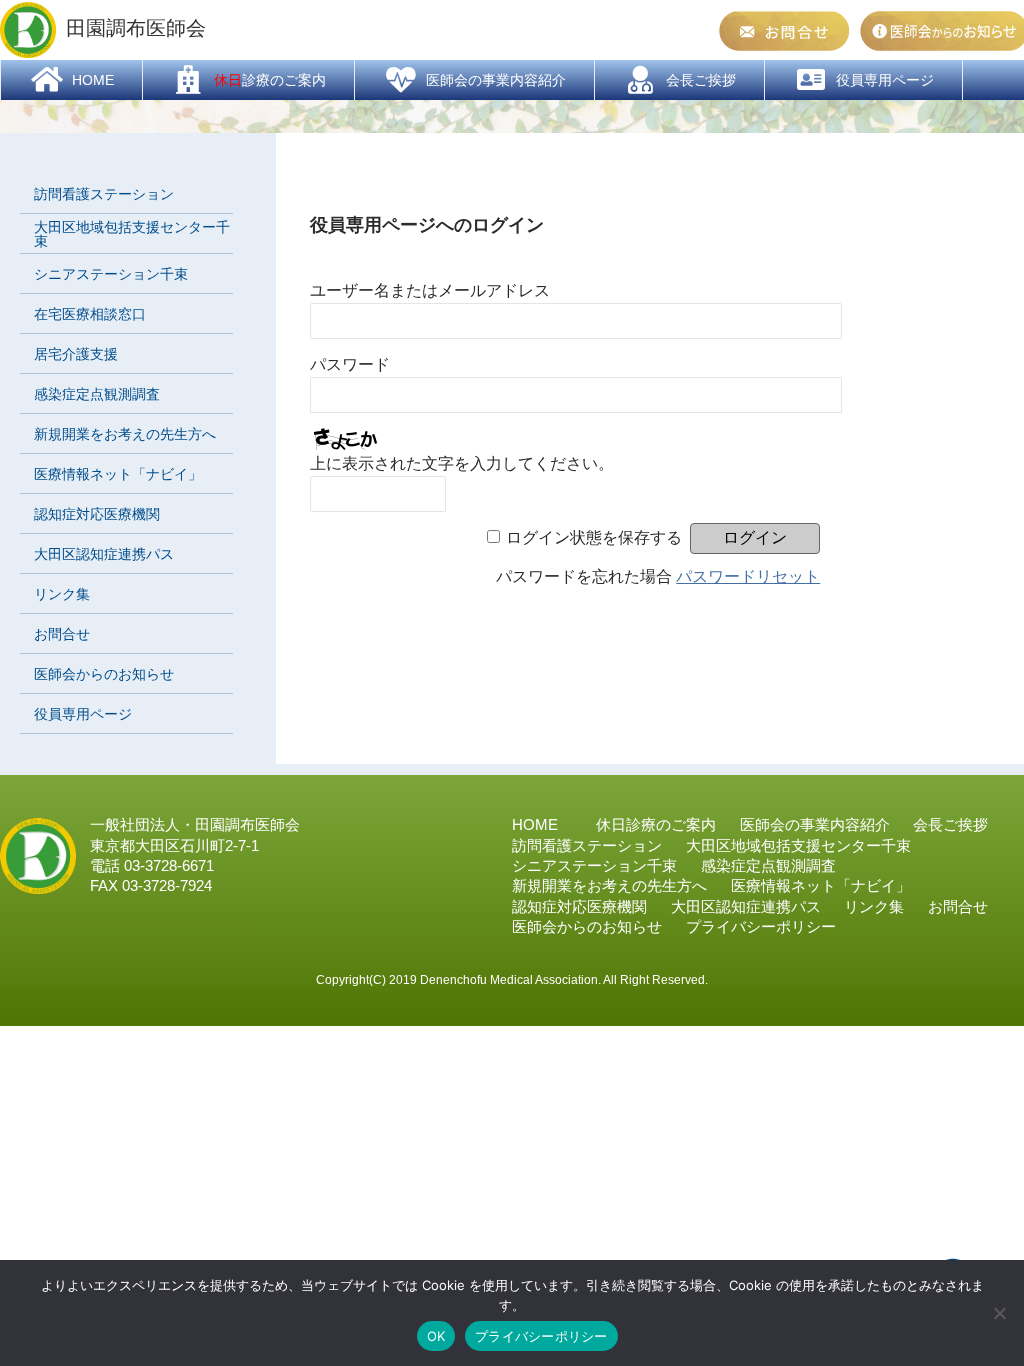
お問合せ (62, 634)
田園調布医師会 (136, 28)
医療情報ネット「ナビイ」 (118, 474)
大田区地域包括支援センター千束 (132, 234)
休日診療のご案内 (656, 824)
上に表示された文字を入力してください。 (462, 463)
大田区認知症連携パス (104, 554)
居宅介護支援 (76, 354)
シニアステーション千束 (111, 274)
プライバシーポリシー (541, 1336)
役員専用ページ (83, 714)
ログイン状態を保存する (594, 537)
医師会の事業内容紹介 (815, 824)
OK (436, 1336)
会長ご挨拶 (950, 824)
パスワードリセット (748, 576)
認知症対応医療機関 (97, 514)
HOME (535, 824)
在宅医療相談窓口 (90, 314)
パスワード (350, 364)
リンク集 (62, 594)
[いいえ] (999, 1313)
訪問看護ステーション (104, 194)
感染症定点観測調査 (97, 394)
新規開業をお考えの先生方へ (125, 434)
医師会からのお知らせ (104, 674)
